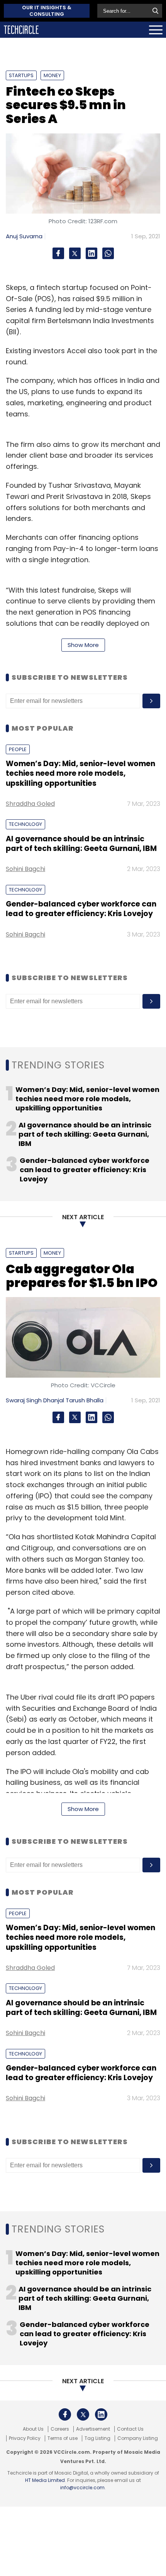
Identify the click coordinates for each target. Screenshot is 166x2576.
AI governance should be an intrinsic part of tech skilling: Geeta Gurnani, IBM (81, 844)
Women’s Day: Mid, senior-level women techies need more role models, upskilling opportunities (80, 773)
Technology (25, 824)
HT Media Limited (45, 2480)
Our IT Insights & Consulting (47, 11)
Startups (21, 75)
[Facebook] (58, 253)
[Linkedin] (91, 253)
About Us (33, 2429)
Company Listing (138, 2438)
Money (52, 75)
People (18, 749)
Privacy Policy (25, 2438)
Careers (60, 2429)
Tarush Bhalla (85, 1400)
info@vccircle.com (82, 2488)
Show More (83, 645)
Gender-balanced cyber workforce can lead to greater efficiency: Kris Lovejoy (81, 909)
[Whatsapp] (108, 253)
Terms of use (63, 2438)
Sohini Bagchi (25, 869)
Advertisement (93, 2429)
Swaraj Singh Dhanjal (35, 1400)
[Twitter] (75, 253)
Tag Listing (97, 2438)
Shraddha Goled (30, 804)
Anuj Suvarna (24, 236)
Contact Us (130, 2429)
